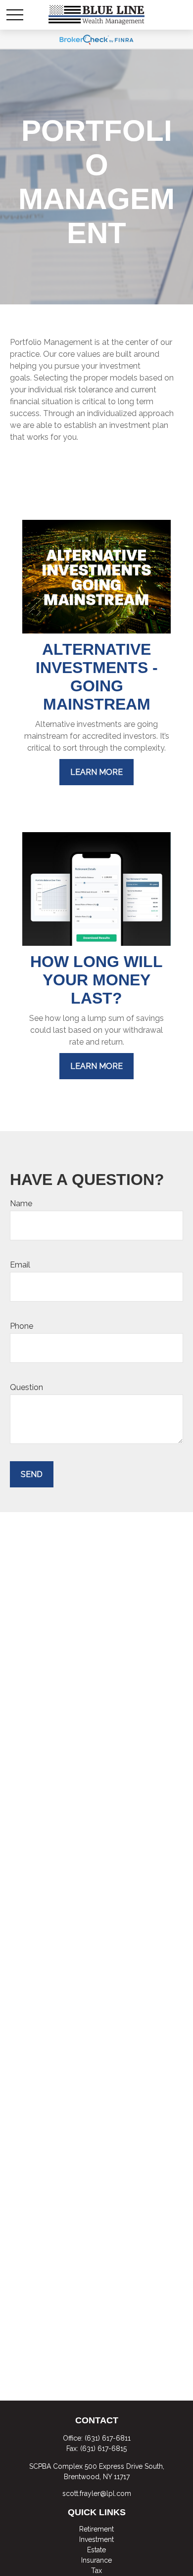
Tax (96, 2571)
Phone (22, 1326)
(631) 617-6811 (108, 2438)
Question (26, 1387)
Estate (96, 2550)
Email (20, 1265)
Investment (96, 2539)
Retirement (96, 2529)
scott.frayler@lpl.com (97, 2493)
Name (21, 1204)
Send (32, 1474)
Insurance (96, 2560)
